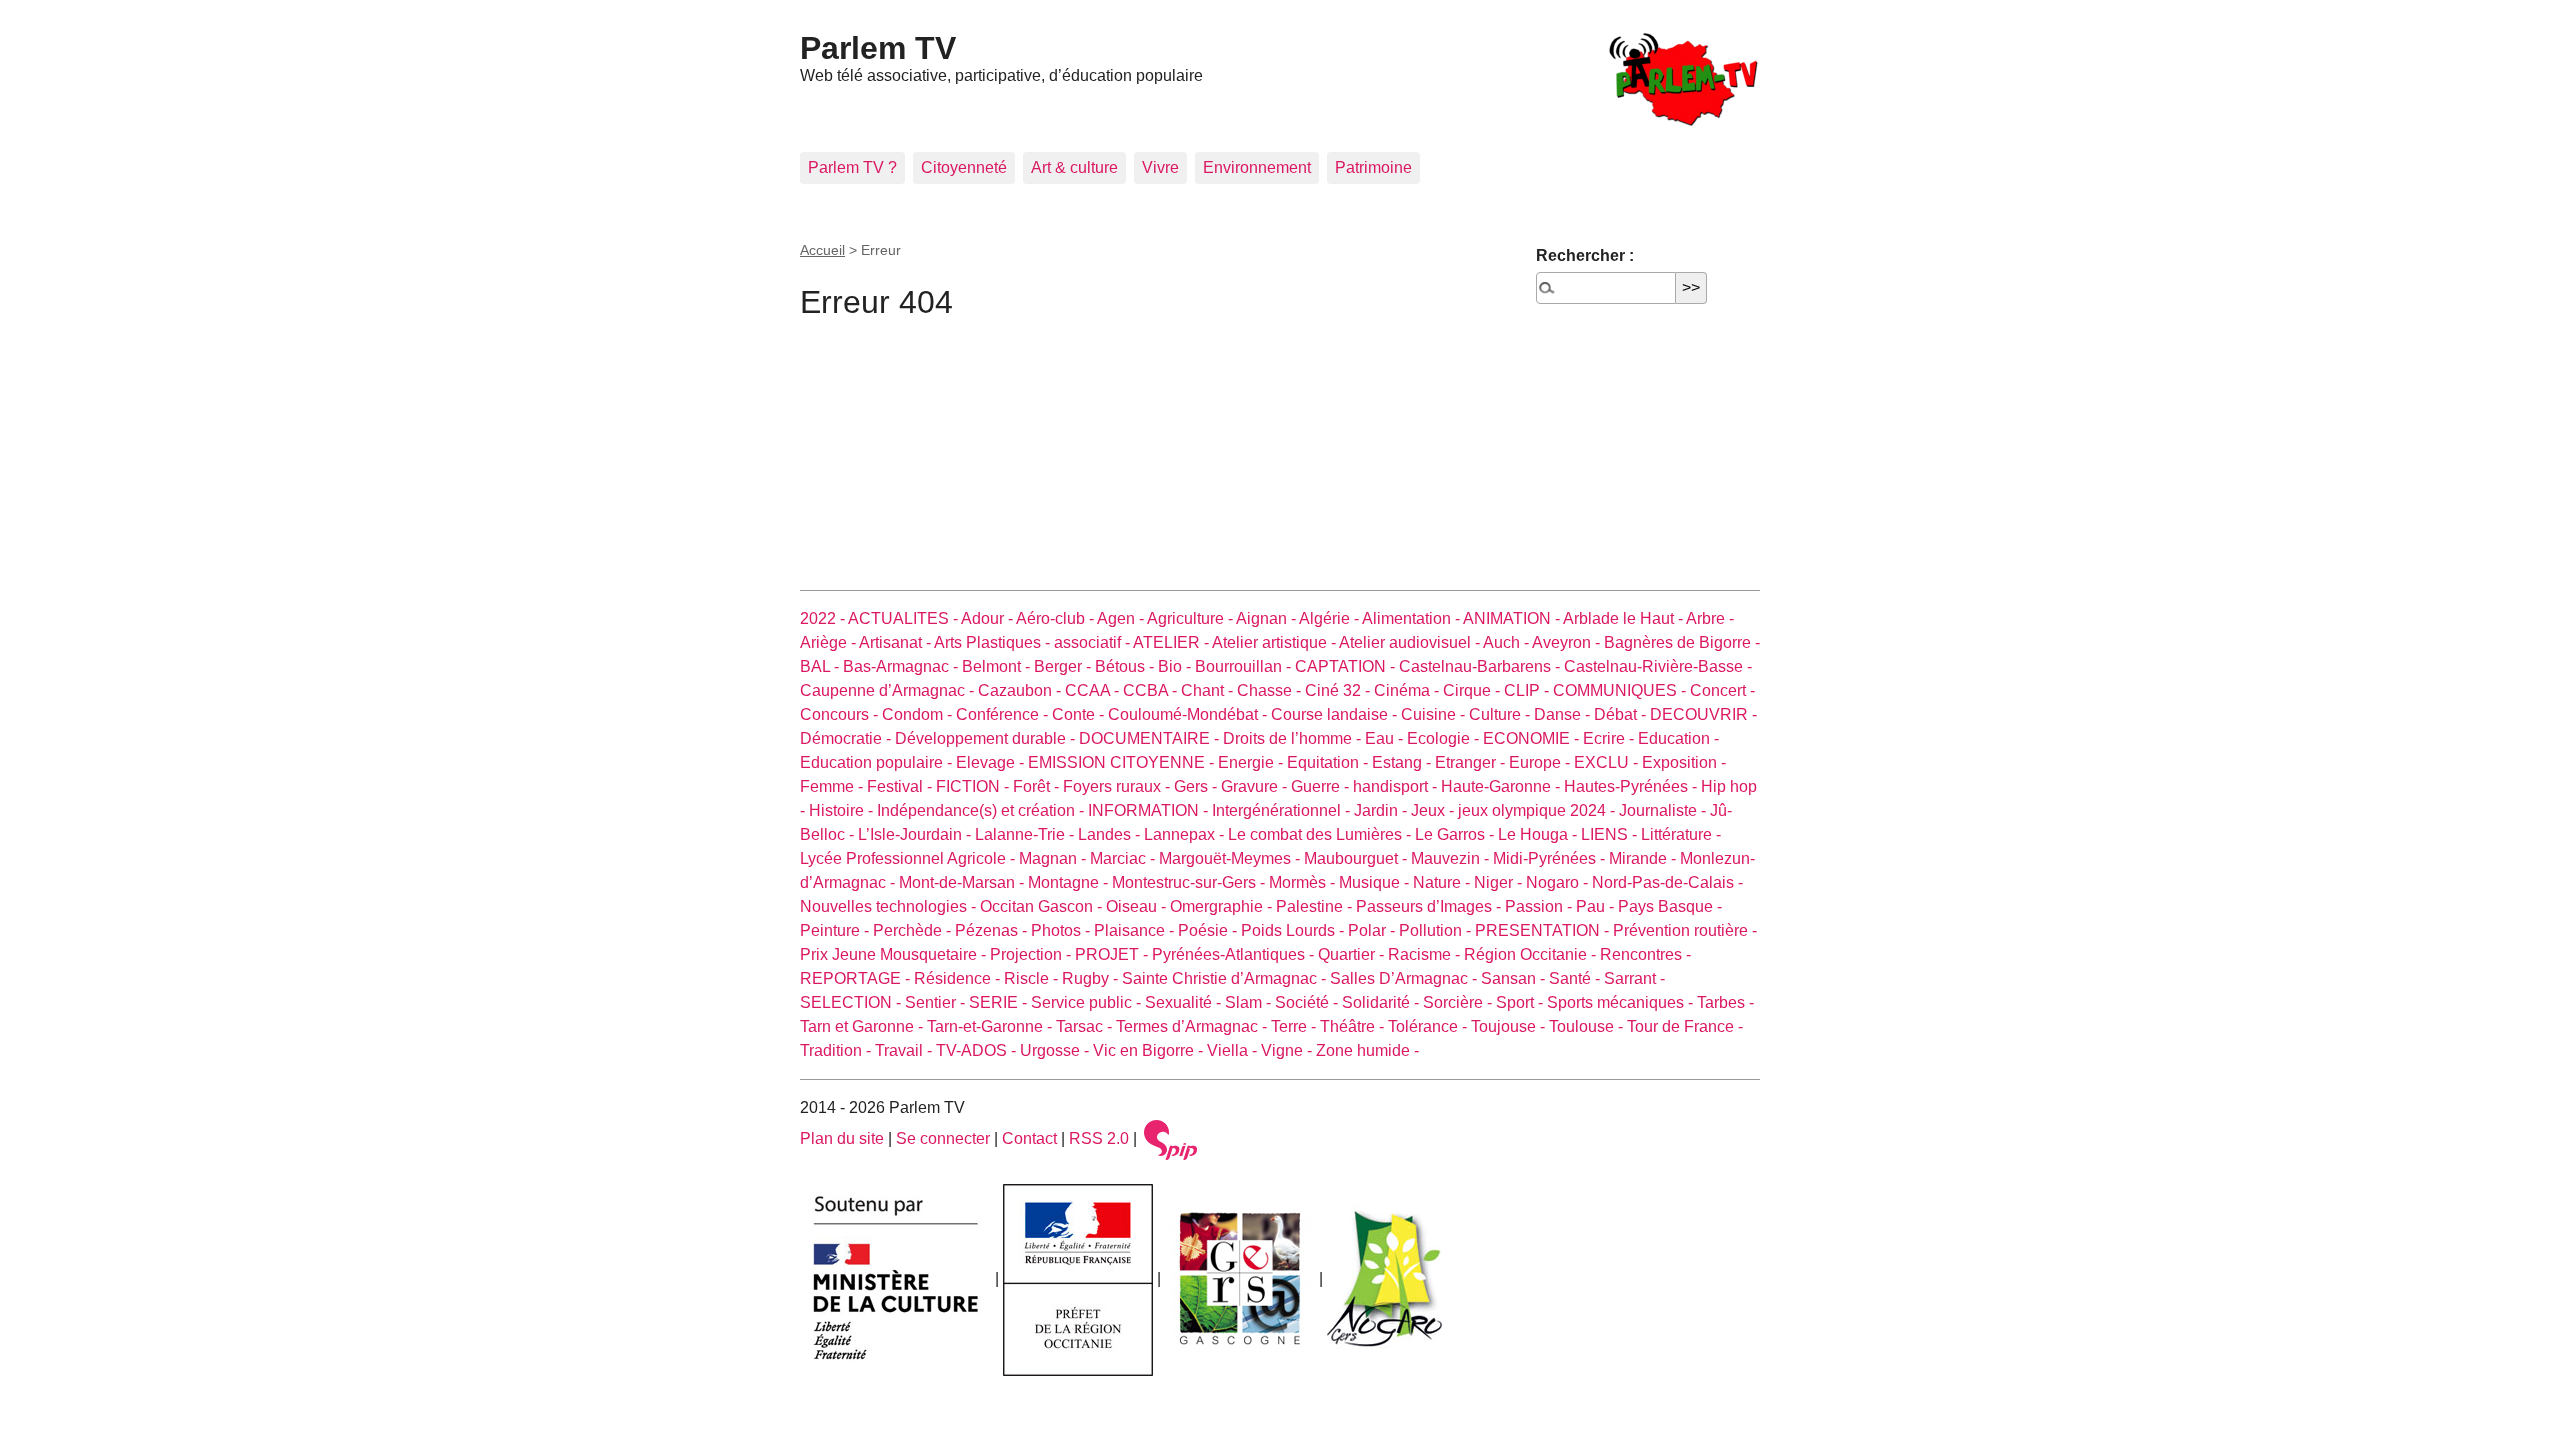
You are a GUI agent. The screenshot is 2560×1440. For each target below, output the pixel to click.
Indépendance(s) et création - (982, 810)
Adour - (988, 618)
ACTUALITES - (904, 618)
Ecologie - (1445, 738)
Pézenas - (993, 930)
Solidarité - (1382, 1002)
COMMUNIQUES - (1621, 690)
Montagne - (1070, 882)
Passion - (1540, 906)
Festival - (901, 786)
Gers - (1197, 786)
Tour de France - (1685, 1026)
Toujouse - (1510, 1026)
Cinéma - (1408, 690)
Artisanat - (896, 642)
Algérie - (1330, 618)
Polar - (1373, 930)
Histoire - (843, 810)
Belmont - (998, 666)
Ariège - (829, 642)
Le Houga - (1539, 834)
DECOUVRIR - (1703, 714)
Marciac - (1124, 858)
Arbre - (1710, 618)
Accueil (822, 250)
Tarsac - (1086, 1026)
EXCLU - (1608, 762)
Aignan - (1267, 618)
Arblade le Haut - (1624, 618)
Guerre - (1322, 786)
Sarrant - (1634, 978)
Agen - (1122, 618)
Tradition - (837, 1050)
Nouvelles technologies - (890, 906)
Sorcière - (1459, 1002)
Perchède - (914, 930)
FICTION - (974, 786)
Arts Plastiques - (994, 642)
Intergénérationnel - (1283, 810)
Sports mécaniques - (1622, 1002)
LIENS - (1611, 834)
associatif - (1093, 642)
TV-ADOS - (978, 1050)
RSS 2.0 (1099, 1138)
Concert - (1722, 690)
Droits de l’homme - (1294, 738)
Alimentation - (1412, 618)
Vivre (1160, 167)
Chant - (1209, 690)
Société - (1308, 1002)
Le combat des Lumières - (1321, 834)
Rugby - (1092, 978)
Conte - (1080, 714)
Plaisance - (1136, 930)
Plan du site (842, 1138)
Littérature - (1681, 834)
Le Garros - (1456, 834)
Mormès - (1304, 882)
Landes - (1111, 834)
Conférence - (1004, 714)
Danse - (1564, 714)
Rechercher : (1585, 255)
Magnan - (1054, 858)
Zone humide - (1367, 1050)
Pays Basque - (1670, 906)
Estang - (1403, 762)
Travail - (905, 1050)
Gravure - (1256, 786)
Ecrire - (1610, 738)
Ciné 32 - (1339, 690)
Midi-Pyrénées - (1551, 858)
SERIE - (1000, 1002)
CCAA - (1094, 690)
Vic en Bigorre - (1150, 1050)
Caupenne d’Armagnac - (889, 690)
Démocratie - (847, 738)
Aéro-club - (1056, 618)
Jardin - (1382, 810)
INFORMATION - (1150, 810)
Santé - (1576, 978)
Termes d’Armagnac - (1193, 1026)
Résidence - (959, 978)
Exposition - (1684, 762)
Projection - (1032, 954)
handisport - (1397, 786)
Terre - (1295, 1026)
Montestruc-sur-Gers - (1190, 882)
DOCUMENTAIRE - (1151, 738)
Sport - (1521, 1002)
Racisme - (1426, 954)
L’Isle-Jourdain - (916, 834)
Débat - (1622, 714)
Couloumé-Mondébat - (1189, 714)
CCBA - (1152, 690)
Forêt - (1038, 786)
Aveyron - (1568, 642)
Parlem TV (878, 48)
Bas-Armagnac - (902, 666)
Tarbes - (1725, 1002)
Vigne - (1288, 1050)
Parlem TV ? (852, 167)
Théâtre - (1354, 1026)
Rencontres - (1645, 954)
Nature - (1443, 882)
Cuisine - (1435, 714)
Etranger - (1472, 762)
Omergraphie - (1223, 906)
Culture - (1501, 714)
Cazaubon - (1021, 690)
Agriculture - (1191, 618)
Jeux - (1434, 810)
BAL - (821, 666)
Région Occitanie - (1532, 954)
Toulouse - (1588, 1026)
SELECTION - (852, 1002)
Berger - (1064, 666)
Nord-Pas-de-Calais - (1667, 882)
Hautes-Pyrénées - (1632, 786)
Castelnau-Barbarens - (1481, 666)
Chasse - (1271, 690)
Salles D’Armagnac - (1405, 978)
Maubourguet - (1357, 858)
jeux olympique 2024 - (1538, 810)
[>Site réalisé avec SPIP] (1171, 1138)
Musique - (1376, 882)
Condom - (919, 714)
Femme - (833, 786)
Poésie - (1209, 930)
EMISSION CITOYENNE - (1123, 762)
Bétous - (1126, 666)
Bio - (1176, 666)
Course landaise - (1336, 714)
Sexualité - (1185, 1002)
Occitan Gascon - (1043, 906)
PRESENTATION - (1544, 930)
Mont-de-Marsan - (963, 882)
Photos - (1062, 930)
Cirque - (1473, 690)
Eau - (1386, 738)
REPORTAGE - (857, 978)
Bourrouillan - (1245, 666)
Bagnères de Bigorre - (1682, 642)
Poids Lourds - (1294, 930)
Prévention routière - (1685, 930)
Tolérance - (1429, 1026)
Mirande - (1644, 858)
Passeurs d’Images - (1430, 906)
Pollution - (1437, 930)
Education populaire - (878, 762)
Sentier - (937, 1002)
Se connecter (943, 1138)
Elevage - (992, 762)
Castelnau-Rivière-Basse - (1658, 666)
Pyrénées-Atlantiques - (1235, 954)
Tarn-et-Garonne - (991, 1026)
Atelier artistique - (1275, 642)
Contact (1029, 1138)
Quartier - (1353, 954)
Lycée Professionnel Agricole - (909, 858)
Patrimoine (1373, 167)
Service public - (1088, 1002)
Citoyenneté (964, 167)
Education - (1678, 738)
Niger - (1500, 882)
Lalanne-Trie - (1026, 834)
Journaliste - (1664, 810)
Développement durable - (987, 738)
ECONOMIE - (1533, 738)
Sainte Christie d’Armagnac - (1226, 978)
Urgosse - (1056, 1050)
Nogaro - (1559, 882)
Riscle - (1033, 978)
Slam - (1250, 1002)
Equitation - (1329, 762)
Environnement (1257, 167)
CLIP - (1528, 690)
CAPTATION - (1347, 666)
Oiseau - (1138, 906)
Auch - (1507, 642)
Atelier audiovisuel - (1411, 642)
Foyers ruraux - (1118, 786)
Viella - (1234, 1050)
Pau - (1597, 906)
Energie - (1252, 762)
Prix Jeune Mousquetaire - (895, 954)
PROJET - (1113, 954)
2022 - (824, 618)
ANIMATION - (1513, 618)
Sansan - (1515, 978)
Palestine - (1316, 906)
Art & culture (1074, 167)
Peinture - (836, 930)
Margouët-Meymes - (1231, 858)
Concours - (841, 714)
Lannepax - (1186, 834)
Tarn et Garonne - (863, 1026)
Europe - (1541, 762)
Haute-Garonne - (1502, 786)
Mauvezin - (1452, 858)
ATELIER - (1172, 642)
